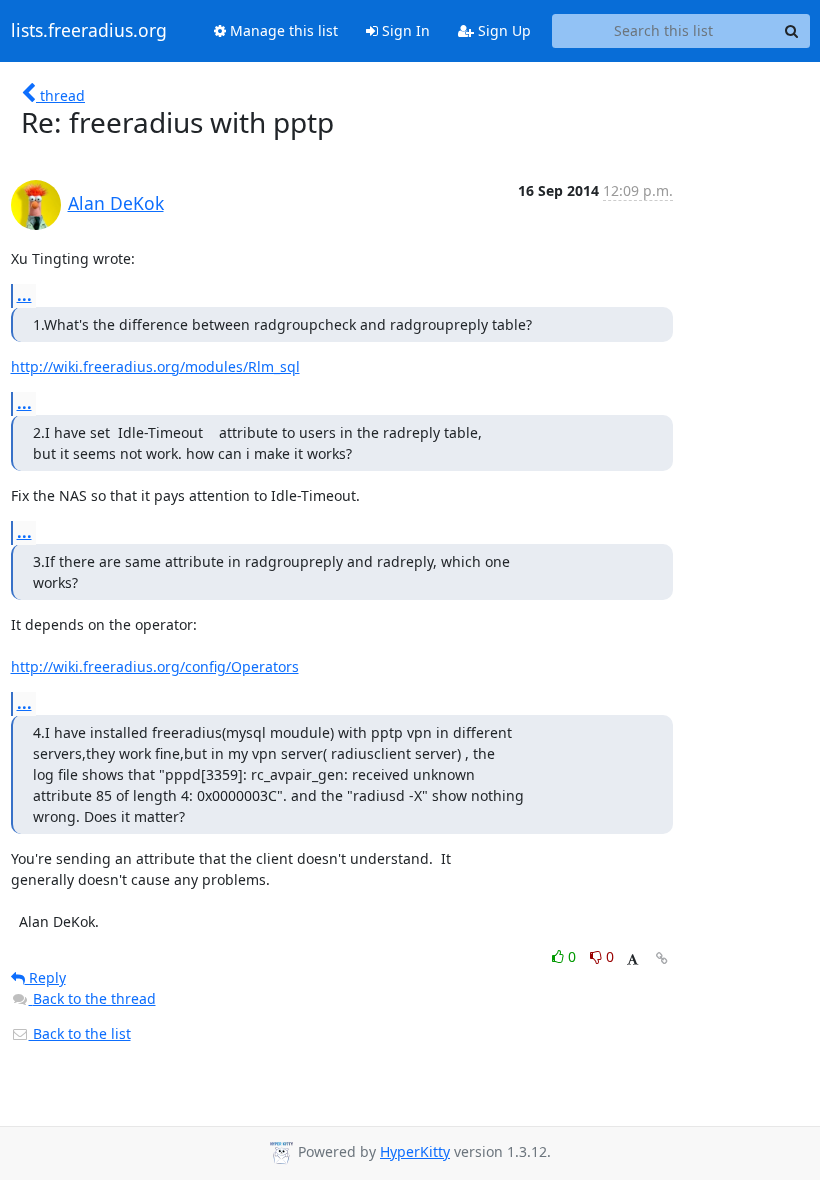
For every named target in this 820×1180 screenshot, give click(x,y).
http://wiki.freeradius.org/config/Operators (155, 666)
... (24, 295)
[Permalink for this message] (662, 958)
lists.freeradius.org (89, 31)
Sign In (404, 30)
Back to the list (80, 1033)
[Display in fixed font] (632, 959)
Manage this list (282, 30)
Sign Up (502, 30)
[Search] (792, 31)
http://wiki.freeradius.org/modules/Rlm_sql (155, 366)
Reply (45, 977)
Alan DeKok (116, 203)
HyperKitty (415, 1151)
